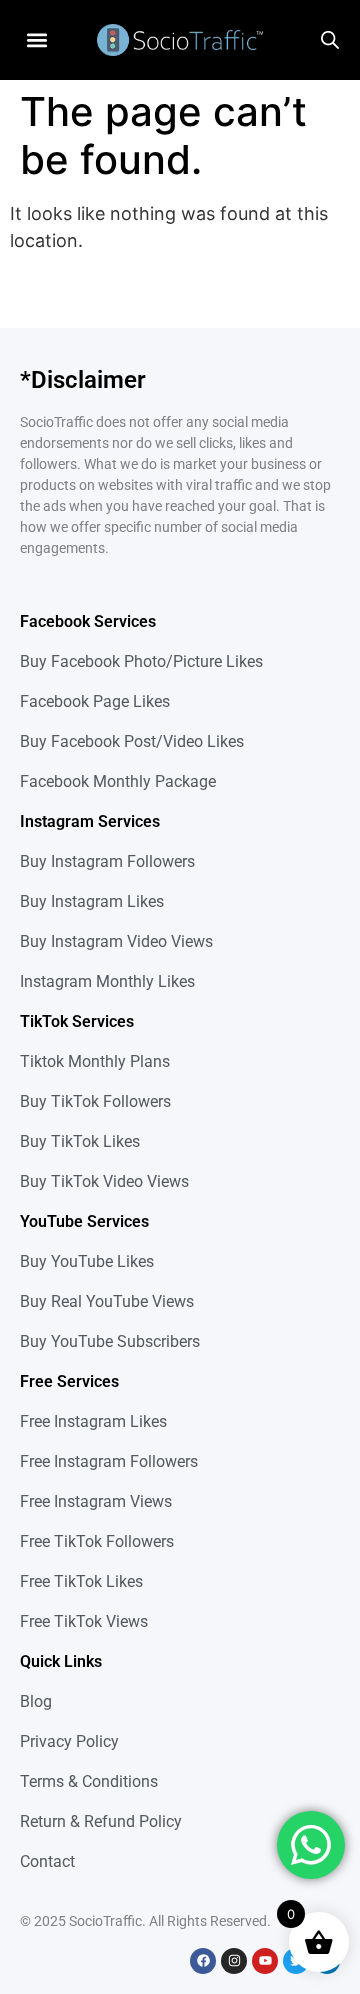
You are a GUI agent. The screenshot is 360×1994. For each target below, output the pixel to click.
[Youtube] (265, 1961)
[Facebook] (203, 1961)
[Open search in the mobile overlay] (330, 40)
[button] (36, 39)
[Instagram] (234, 1961)
